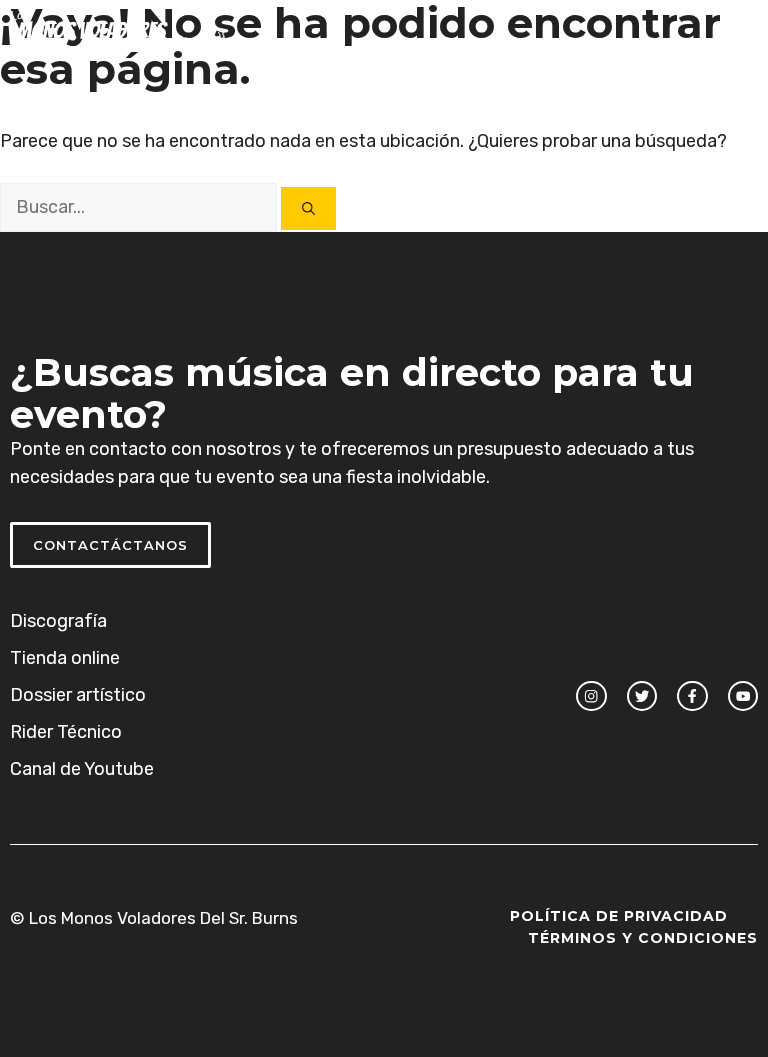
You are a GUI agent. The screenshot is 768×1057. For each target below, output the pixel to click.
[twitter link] (642, 696)
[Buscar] (308, 208)
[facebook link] (692, 696)
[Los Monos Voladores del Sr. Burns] (118, 30)
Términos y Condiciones (643, 938)
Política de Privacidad (619, 916)
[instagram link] (591, 696)
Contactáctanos (110, 545)
